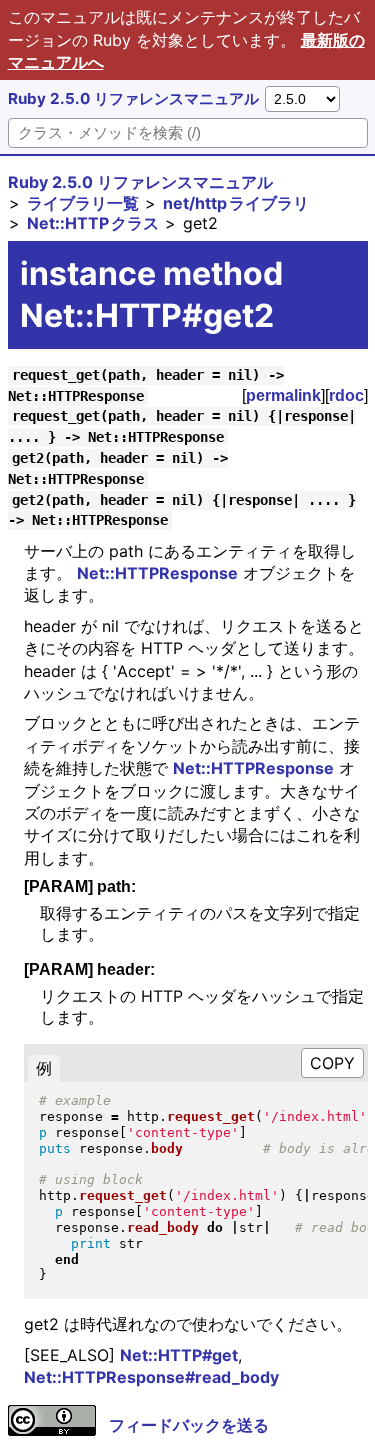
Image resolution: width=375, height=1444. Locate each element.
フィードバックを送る (189, 1425)
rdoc (346, 395)
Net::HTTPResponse (157, 573)
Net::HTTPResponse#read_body (151, 1377)
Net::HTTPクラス (93, 223)
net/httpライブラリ (236, 203)
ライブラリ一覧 (83, 203)
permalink (283, 395)
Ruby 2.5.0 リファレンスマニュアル (133, 98)
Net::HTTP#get (179, 1355)
